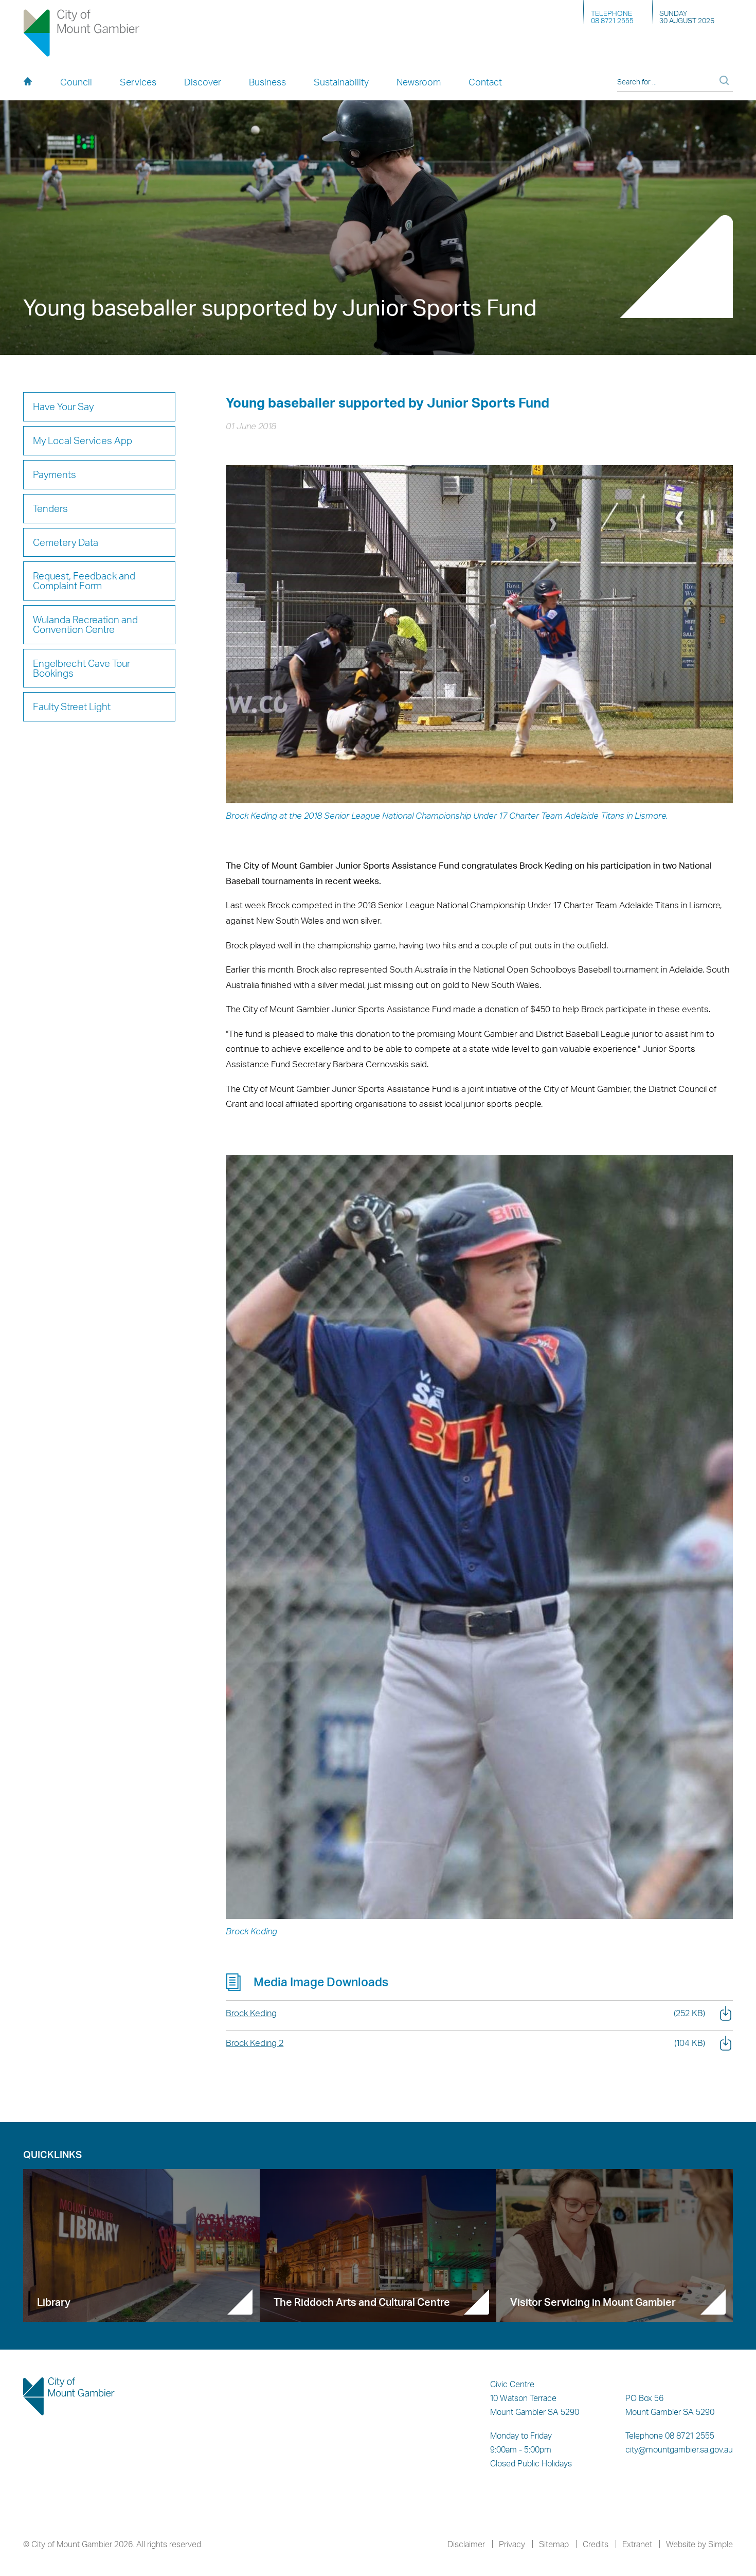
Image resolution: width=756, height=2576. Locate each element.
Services (138, 82)
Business (267, 82)
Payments (55, 474)
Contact (485, 82)
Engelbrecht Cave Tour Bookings (82, 668)
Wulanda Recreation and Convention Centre (85, 624)
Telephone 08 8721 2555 (670, 2436)
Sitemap (554, 2544)
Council (76, 82)
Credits (596, 2544)
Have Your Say (63, 407)
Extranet (637, 2544)
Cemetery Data (66, 542)
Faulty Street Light (72, 707)
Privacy (512, 2544)
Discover (203, 82)
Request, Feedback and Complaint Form (84, 581)
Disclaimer (466, 2544)
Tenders (50, 508)
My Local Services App (83, 440)
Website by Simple (699, 2544)
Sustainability (341, 82)
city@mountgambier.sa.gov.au (679, 2449)
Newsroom (419, 82)
